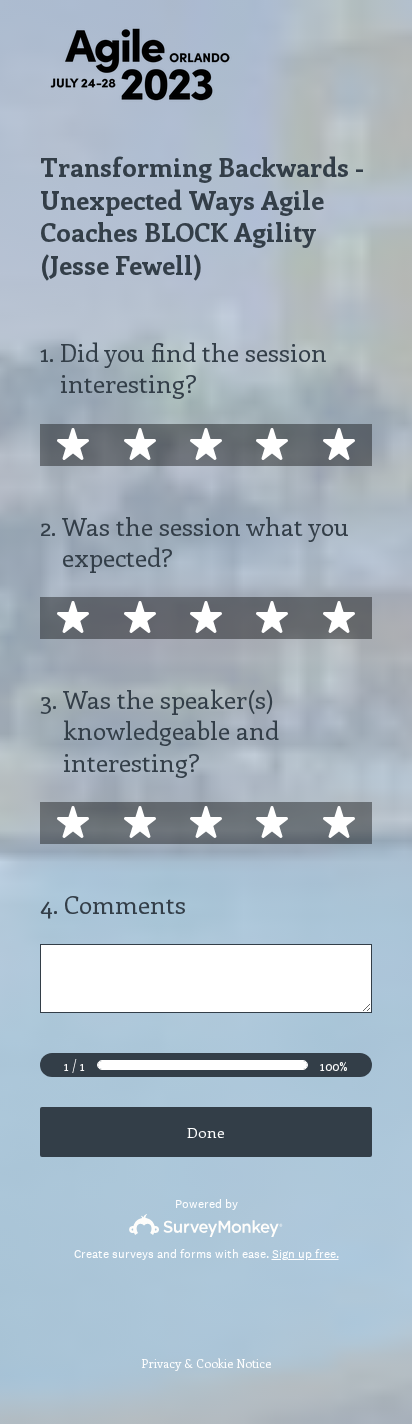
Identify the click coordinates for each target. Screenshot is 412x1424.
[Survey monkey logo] (206, 1225)
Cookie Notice (233, 1363)
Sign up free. (305, 1254)
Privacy (161, 1363)
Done (206, 1132)
